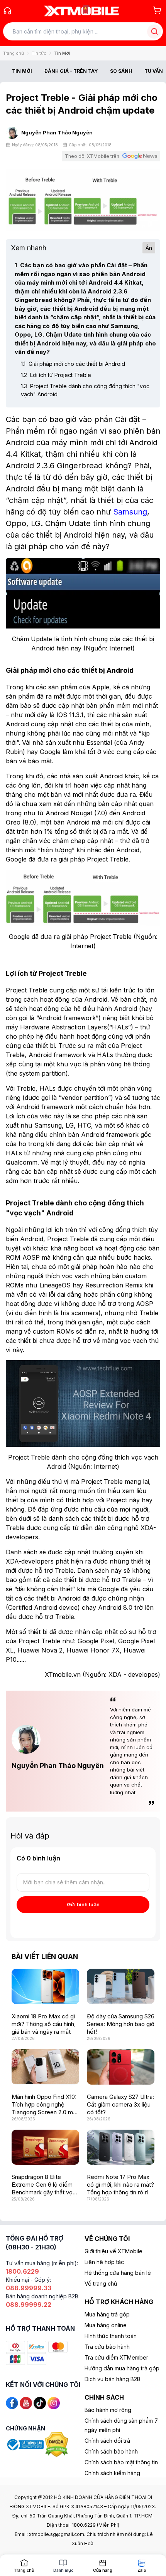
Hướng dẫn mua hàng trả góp (122, 2368)
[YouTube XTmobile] (26, 2402)
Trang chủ (14, 53)
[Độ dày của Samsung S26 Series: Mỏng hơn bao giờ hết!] (121, 1986)
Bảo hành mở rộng (108, 2410)
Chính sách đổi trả (107, 2441)
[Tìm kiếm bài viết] (154, 31)
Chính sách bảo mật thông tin (121, 2462)
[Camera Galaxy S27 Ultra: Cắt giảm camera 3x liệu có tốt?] (121, 2067)
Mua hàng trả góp (107, 2314)
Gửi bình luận (83, 1904)
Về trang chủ (101, 2284)
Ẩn (149, 248)
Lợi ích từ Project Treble (56, 375)
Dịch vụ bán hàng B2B (113, 2379)
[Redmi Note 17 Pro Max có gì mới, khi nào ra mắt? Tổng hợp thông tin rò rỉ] (121, 2147)
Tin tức (39, 53)
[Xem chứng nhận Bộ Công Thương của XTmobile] (25, 2444)
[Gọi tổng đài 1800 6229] (7, 11)
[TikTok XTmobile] (40, 2402)
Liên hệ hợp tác (104, 2262)
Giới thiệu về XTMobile (113, 2251)
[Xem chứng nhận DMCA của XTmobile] (57, 2444)
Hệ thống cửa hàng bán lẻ (118, 2273)
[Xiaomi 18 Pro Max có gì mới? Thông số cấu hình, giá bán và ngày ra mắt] (45, 1986)
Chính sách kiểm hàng (112, 2473)
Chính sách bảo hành (111, 2451)
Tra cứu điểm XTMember (116, 2357)
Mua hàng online (106, 2325)
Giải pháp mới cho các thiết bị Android (73, 364)
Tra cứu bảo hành (107, 2347)
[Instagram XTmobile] (54, 2402)
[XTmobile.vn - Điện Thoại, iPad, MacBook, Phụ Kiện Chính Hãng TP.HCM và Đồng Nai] (81, 11)
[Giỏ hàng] (157, 10)
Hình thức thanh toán (111, 2336)
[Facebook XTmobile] (12, 2402)
